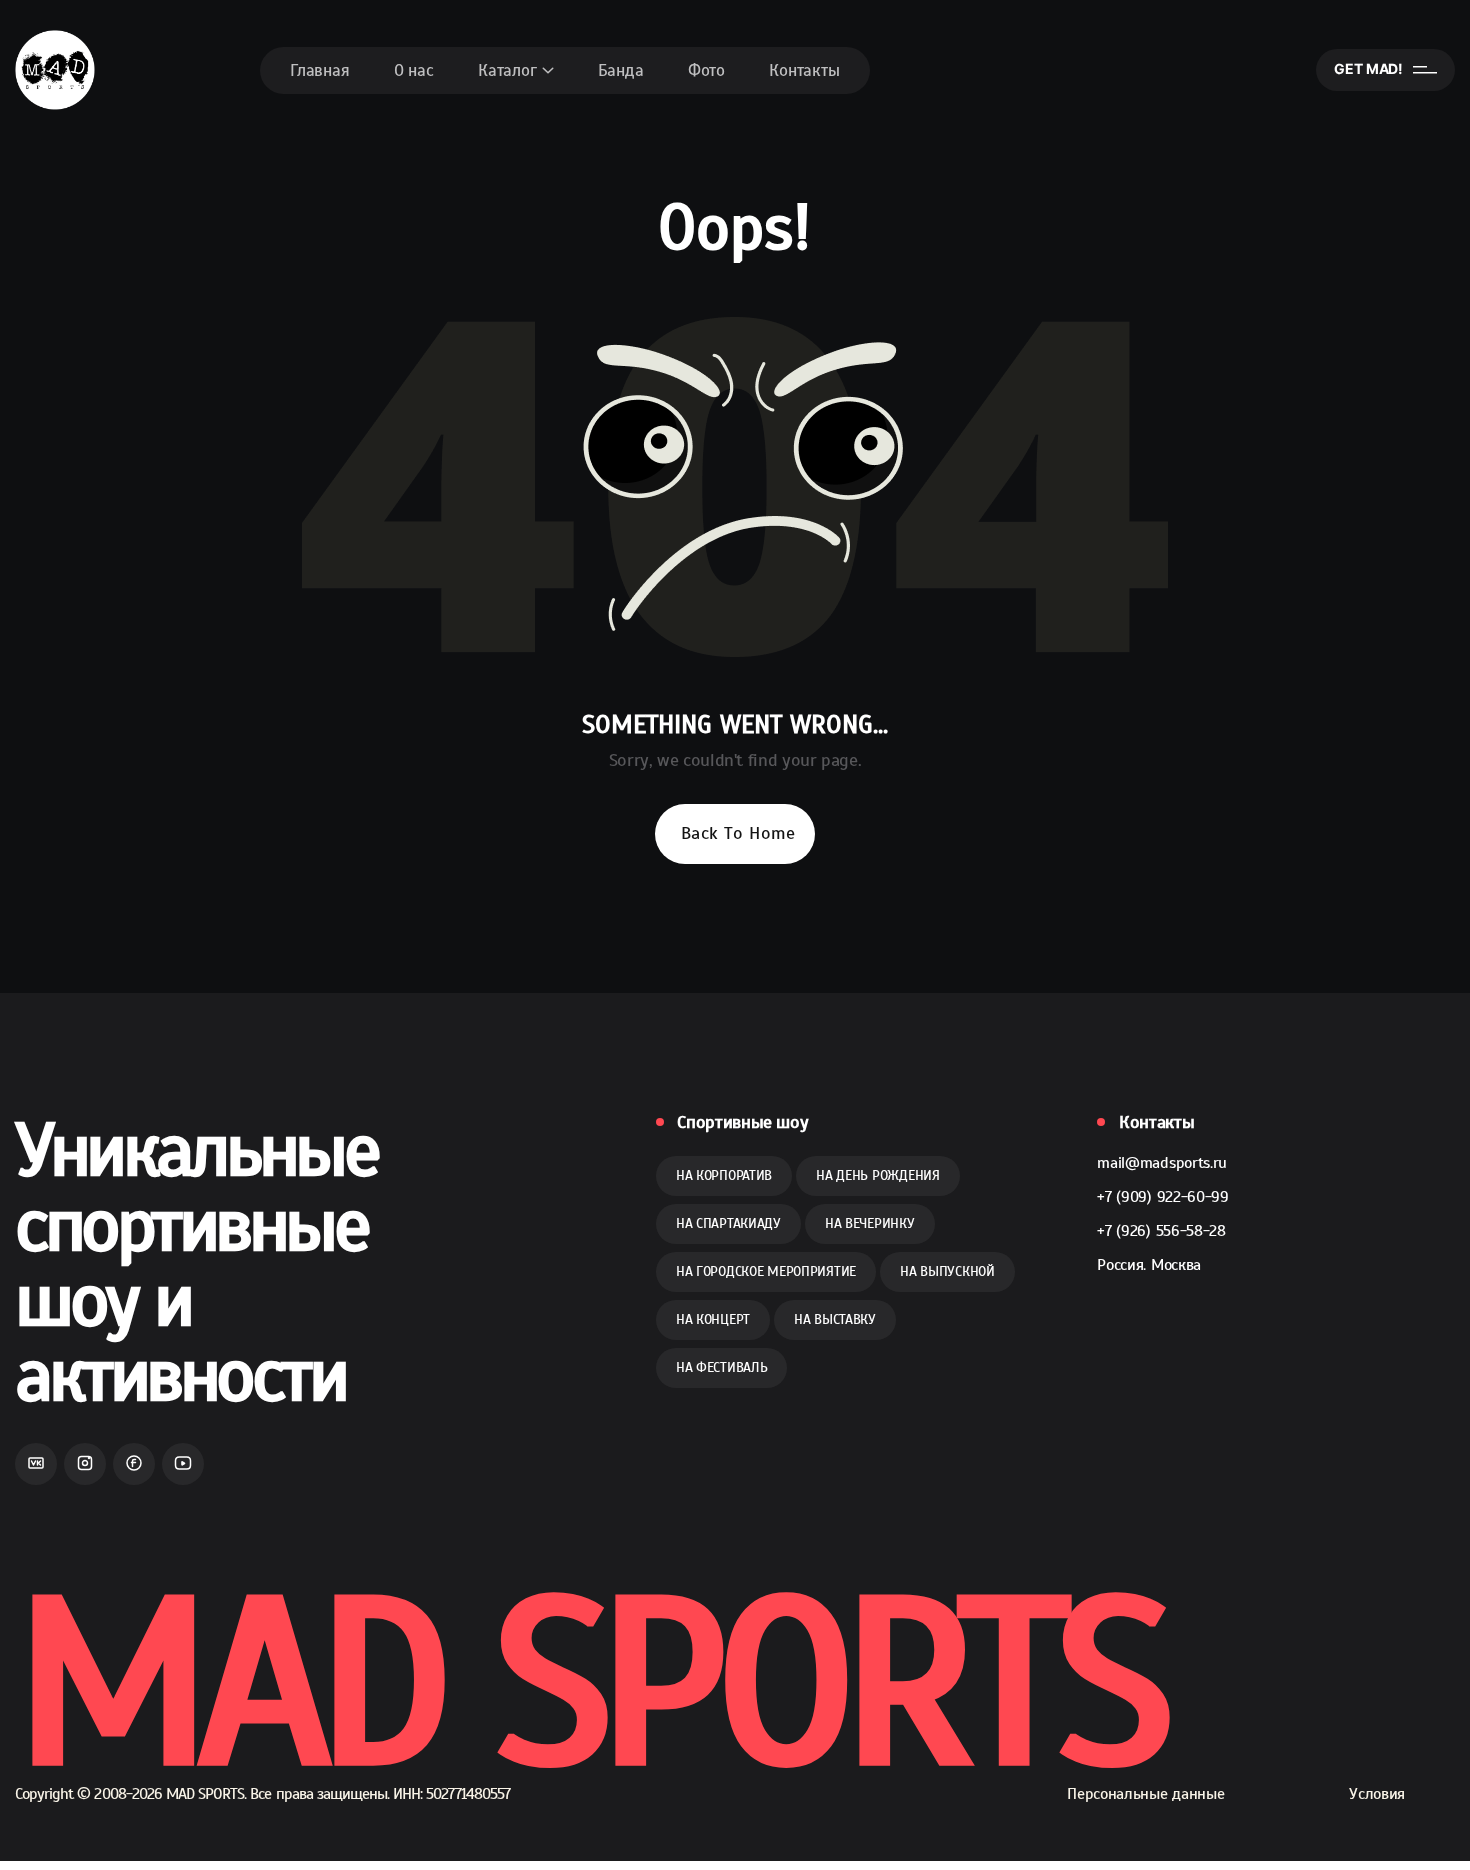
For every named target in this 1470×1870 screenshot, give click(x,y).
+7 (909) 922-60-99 (1162, 1197)
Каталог (507, 70)
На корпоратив (724, 1175)
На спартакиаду (728, 1223)
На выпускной (947, 1271)
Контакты (804, 70)
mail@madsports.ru (1162, 1163)
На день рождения (878, 1175)
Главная (320, 70)
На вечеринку (870, 1223)
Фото (706, 70)
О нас (414, 70)
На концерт (713, 1319)
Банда (621, 70)
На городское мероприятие (766, 1271)
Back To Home (738, 833)
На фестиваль (722, 1367)
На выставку (835, 1319)
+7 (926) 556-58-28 (1161, 1231)
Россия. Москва (1149, 1265)
